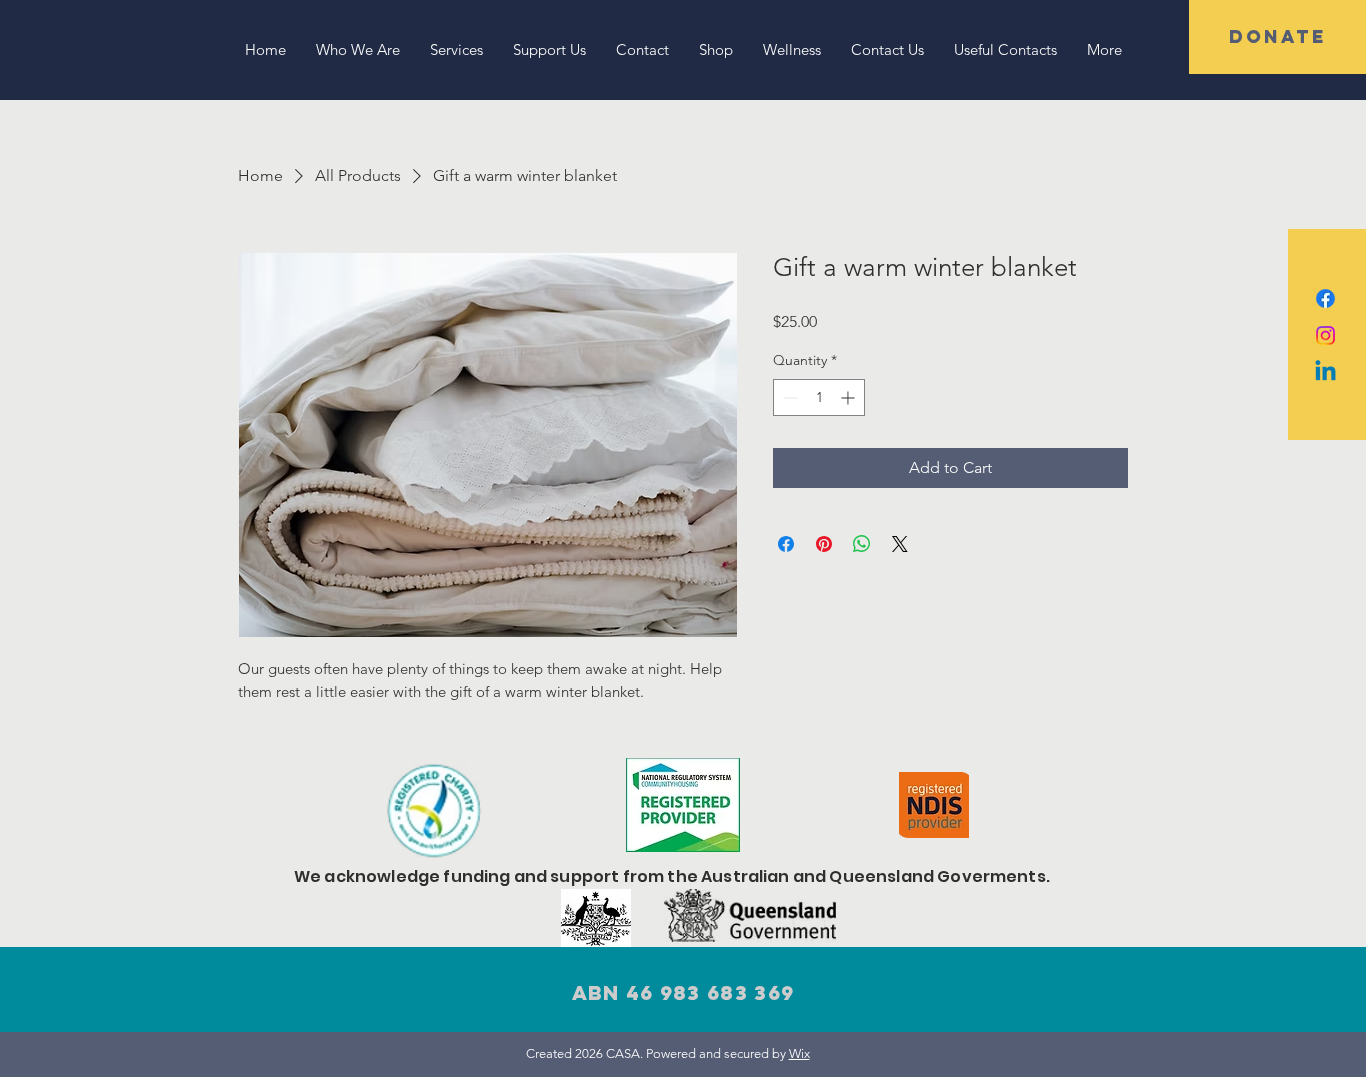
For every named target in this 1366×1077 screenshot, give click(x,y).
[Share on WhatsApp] (862, 544)
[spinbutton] (819, 397)
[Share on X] (900, 544)
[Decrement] (788, 397)
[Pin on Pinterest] (824, 544)
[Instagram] (1325, 335)
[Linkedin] (1325, 372)
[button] (1277, 37)
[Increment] (849, 397)
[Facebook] (1325, 298)
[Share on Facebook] (786, 544)
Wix (799, 1053)
